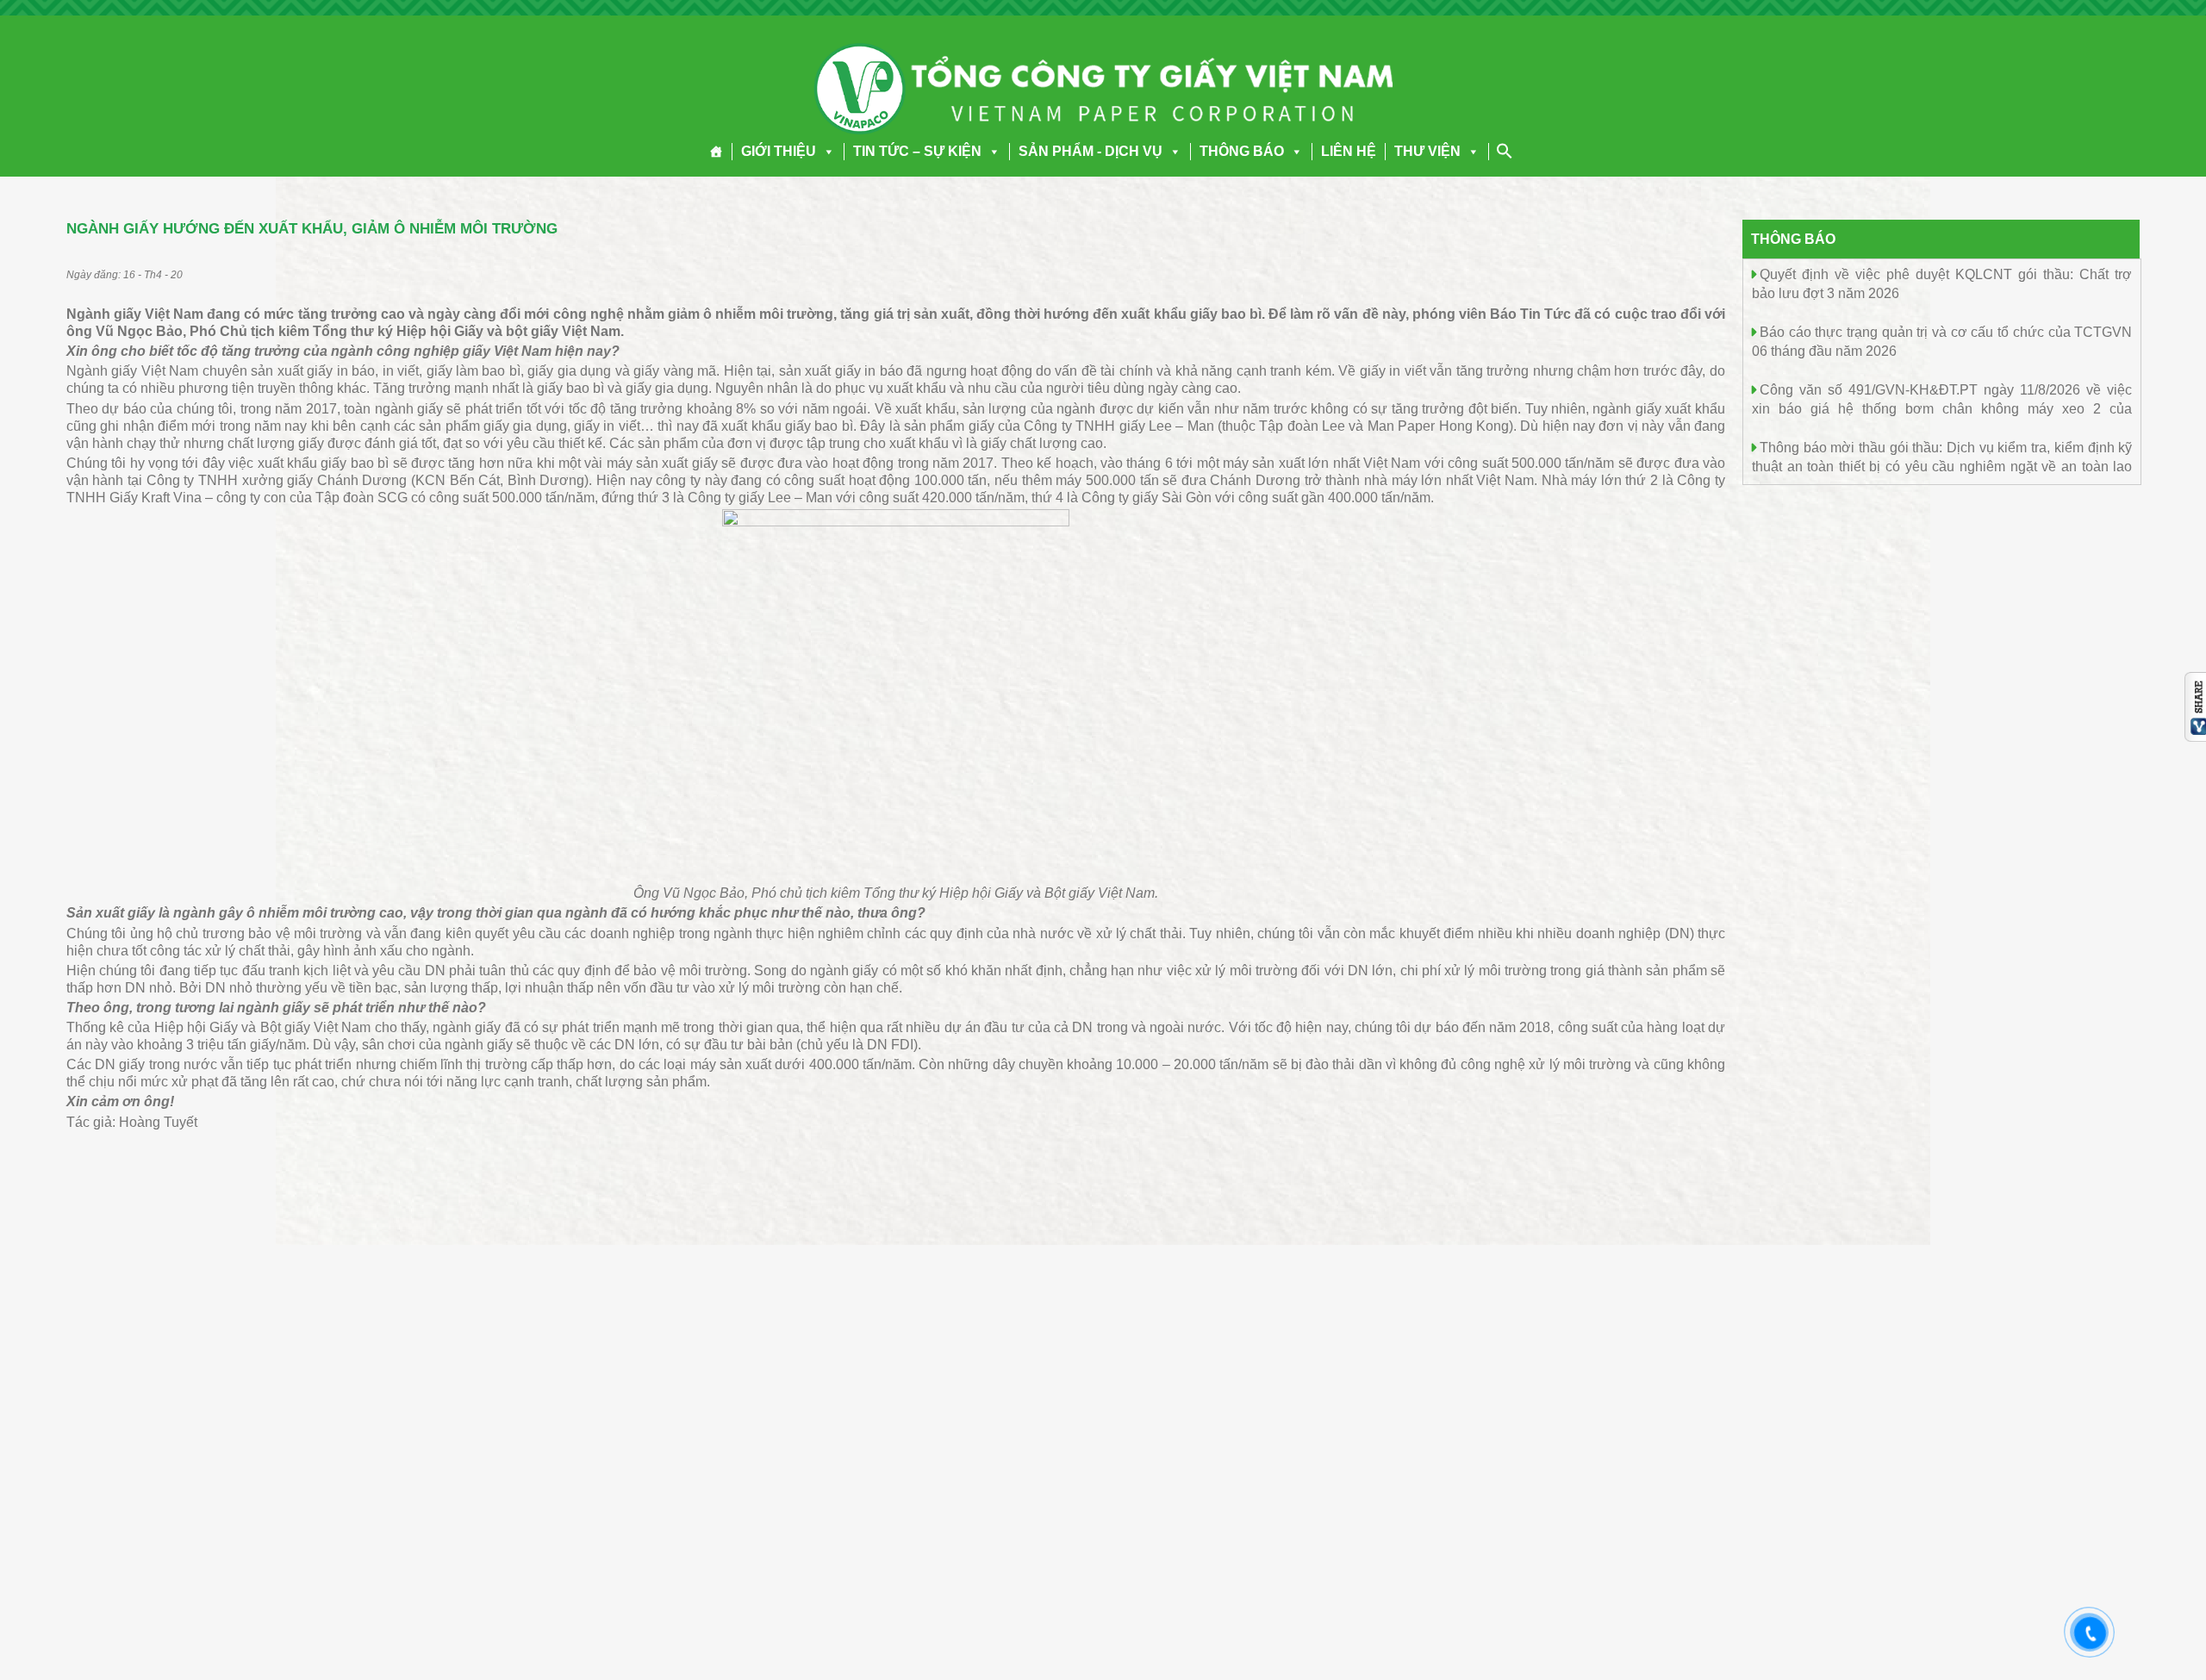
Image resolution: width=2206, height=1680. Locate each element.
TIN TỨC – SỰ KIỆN (917, 151)
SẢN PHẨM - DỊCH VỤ (1091, 151)
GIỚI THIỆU (779, 151)
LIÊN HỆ (1349, 151)
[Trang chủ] (717, 152)
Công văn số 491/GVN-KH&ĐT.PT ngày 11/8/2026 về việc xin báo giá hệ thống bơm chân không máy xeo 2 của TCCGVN (1942, 408)
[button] (826, 151)
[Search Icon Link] (1505, 151)
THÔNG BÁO (1242, 151)
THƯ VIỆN (1427, 151)
